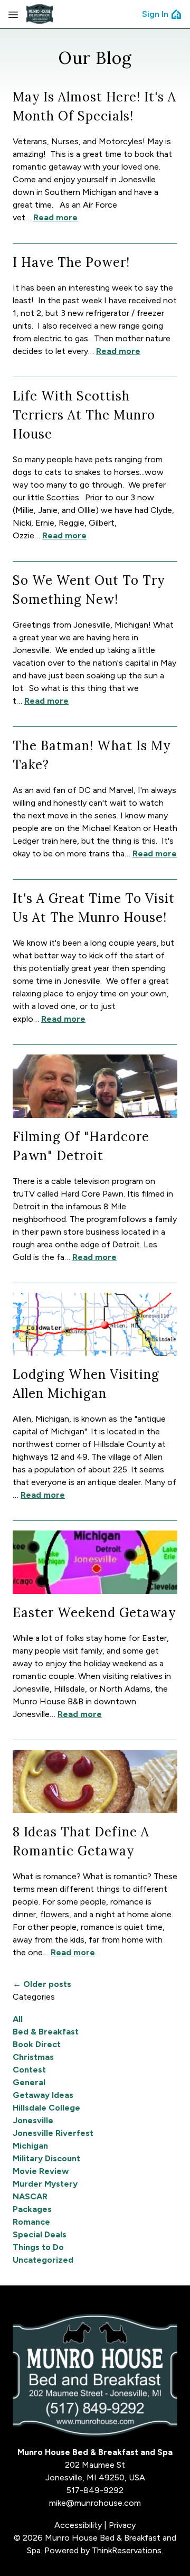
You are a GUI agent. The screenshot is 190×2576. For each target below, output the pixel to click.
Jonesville (33, 2120)
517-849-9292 (95, 2490)
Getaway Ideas (43, 2095)
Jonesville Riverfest (53, 2133)
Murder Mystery (45, 2184)
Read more (55, 217)
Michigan (30, 2146)
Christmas (33, 2057)
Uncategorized (43, 2260)
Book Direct (37, 2044)
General (29, 2082)
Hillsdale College (46, 2108)
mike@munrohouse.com (95, 2503)
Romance (31, 2222)
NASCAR (30, 2196)
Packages (32, 2209)
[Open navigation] (13, 14)
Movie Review (41, 2171)
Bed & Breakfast (46, 2032)
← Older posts (42, 1984)
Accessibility (78, 2525)
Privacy (122, 2525)
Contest (29, 2070)
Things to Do (38, 2247)
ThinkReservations (127, 2550)
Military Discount (46, 2158)
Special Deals (40, 2234)
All (18, 2019)
